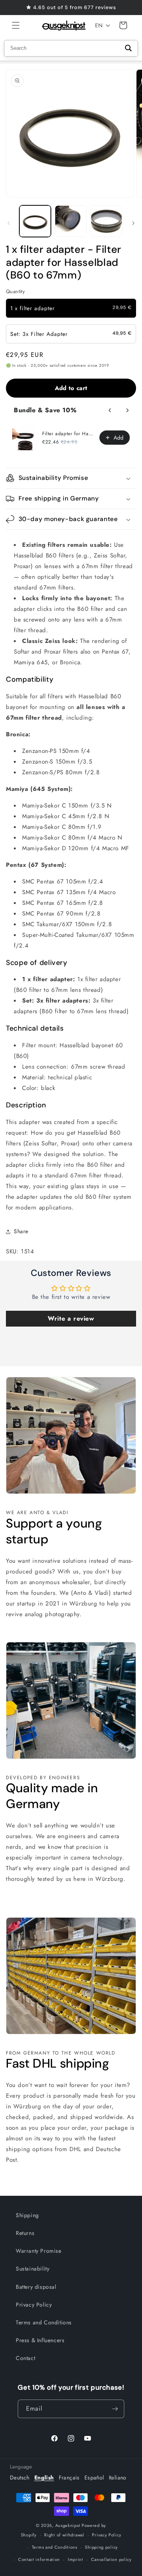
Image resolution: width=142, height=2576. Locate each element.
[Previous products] (110, 410)
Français (69, 2477)
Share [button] (21, 1231)
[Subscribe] (115, 2409)
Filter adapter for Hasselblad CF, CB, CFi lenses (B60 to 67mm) (68, 434)
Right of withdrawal (64, 2535)
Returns (25, 2233)
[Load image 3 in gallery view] (106, 221)
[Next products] (127, 410)
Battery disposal (36, 2287)
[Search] (128, 48)
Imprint (76, 2559)
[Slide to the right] (133, 223)
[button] (16, 25)
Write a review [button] (71, 1318)
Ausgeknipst (68, 2525)
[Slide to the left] (9, 223)
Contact (25, 2358)
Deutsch (20, 2477)
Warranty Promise (39, 2251)
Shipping (27, 2215)
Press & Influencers (40, 2340)
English (44, 2477)
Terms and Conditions (44, 2322)
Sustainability (33, 2269)
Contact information (39, 2559)
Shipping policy (101, 2547)
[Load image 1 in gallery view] (35, 221)
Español (94, 2477)
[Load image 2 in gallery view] (71, 221)
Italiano (118, 2477)
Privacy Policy (34, 2305)
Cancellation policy (111, 2559)
